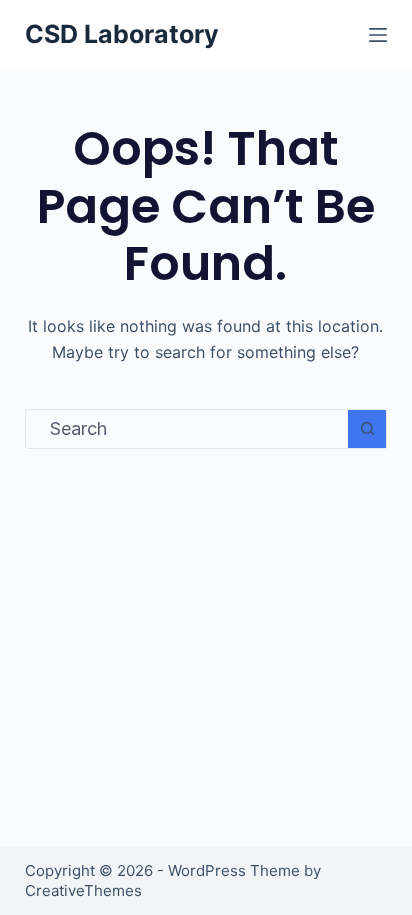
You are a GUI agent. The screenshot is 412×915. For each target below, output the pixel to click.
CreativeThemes (83, 890)
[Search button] (367, 429)
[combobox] (187, 429)
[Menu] (378, 35)
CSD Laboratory (122, 34)
